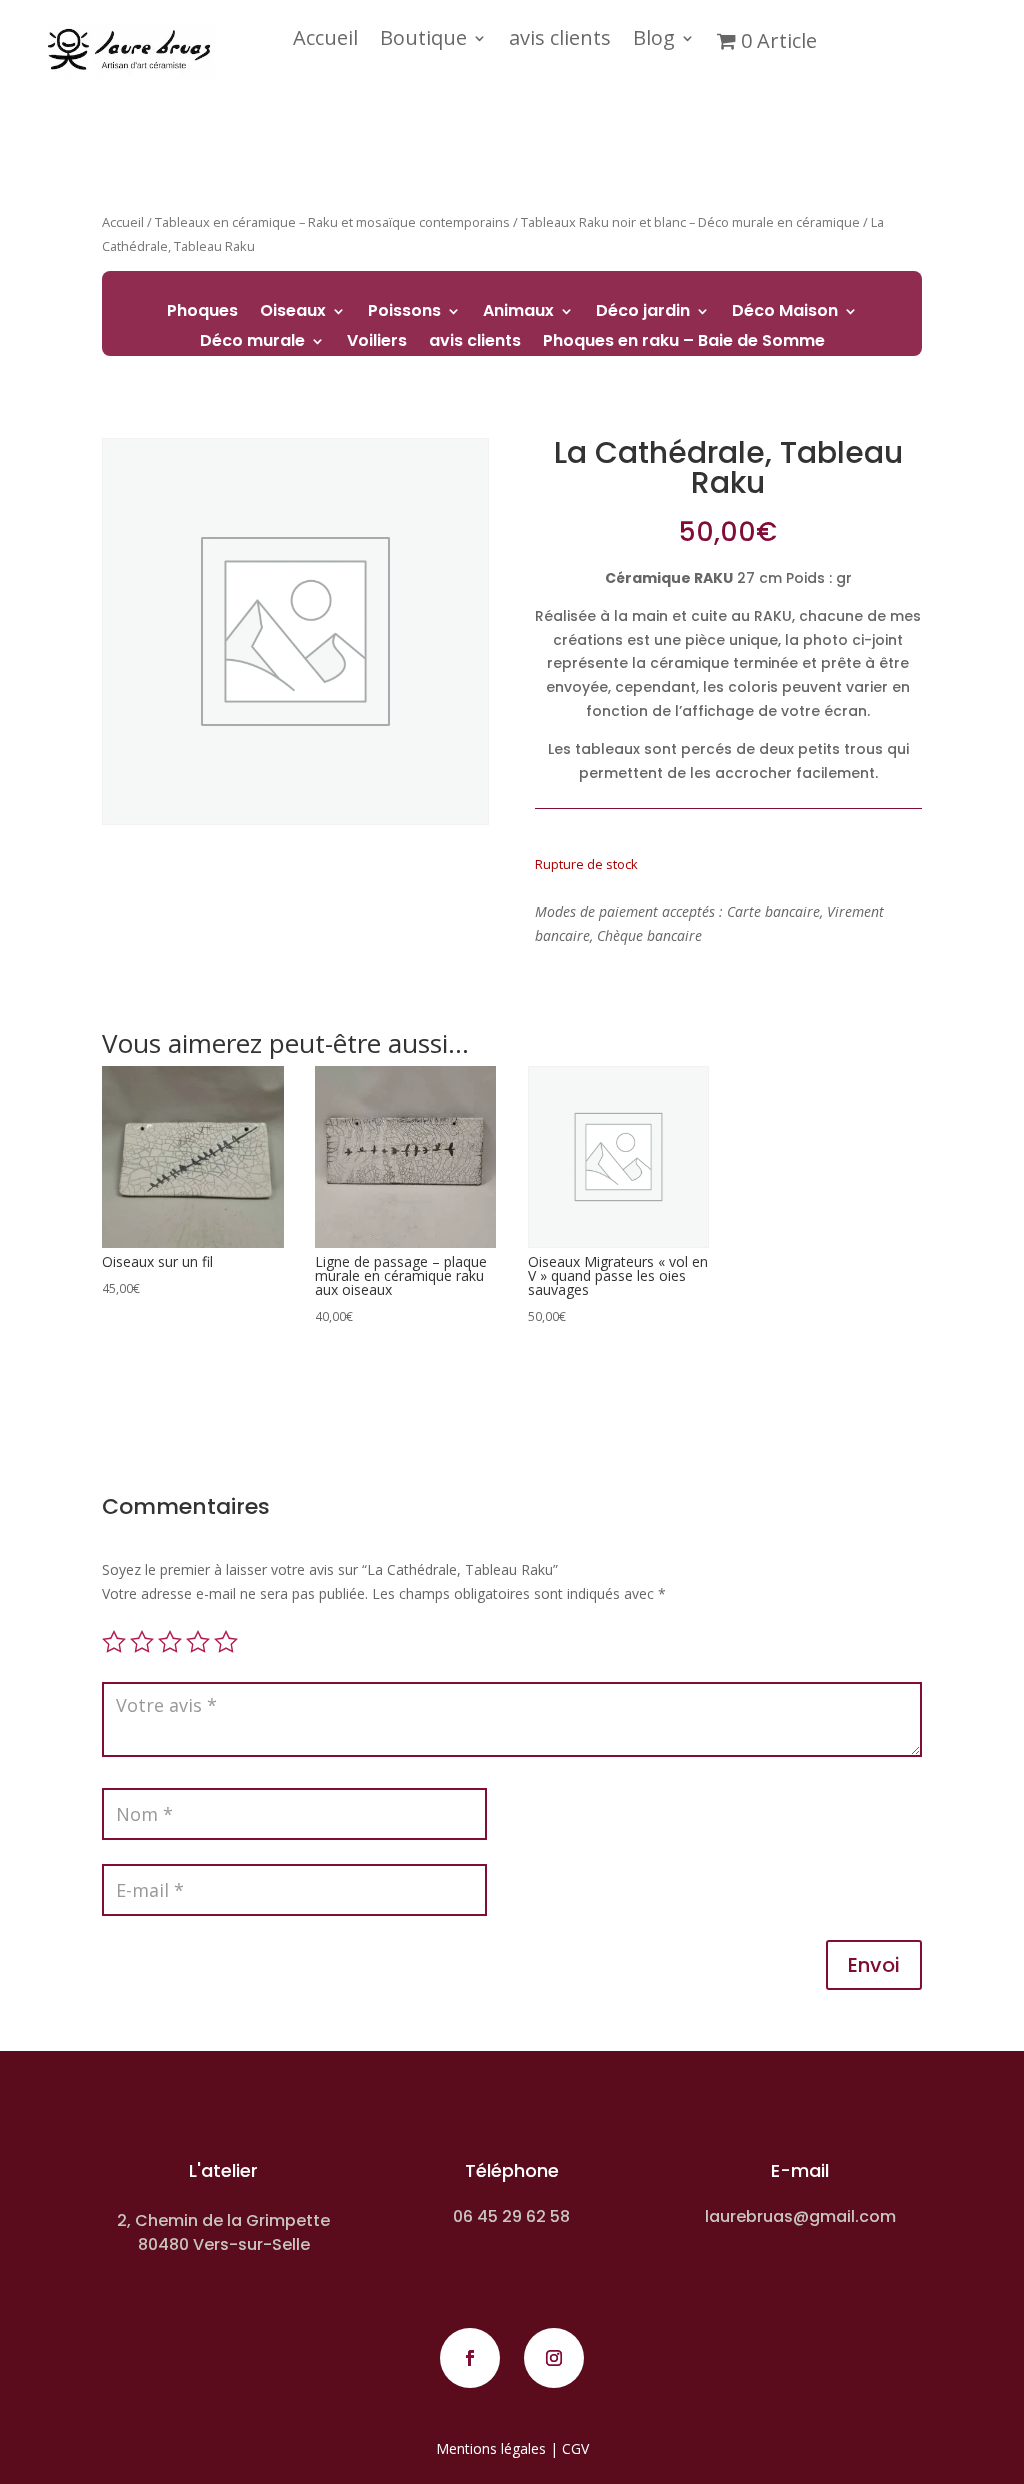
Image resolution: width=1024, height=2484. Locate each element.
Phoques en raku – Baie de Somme (684, 343)
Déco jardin (643, 313)
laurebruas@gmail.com (800, 2216)
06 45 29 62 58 (511, 2216)
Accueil (325, 41)
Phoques (202, 313)
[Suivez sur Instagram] (554, 2358)
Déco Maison (785, 313)
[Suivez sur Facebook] (470, 2358)
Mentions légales (491, 2448)
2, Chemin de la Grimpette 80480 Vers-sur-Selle (223, 2232)
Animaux (518, 313)
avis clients (560, 41)
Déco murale (252, 343)
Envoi (874, 1965)
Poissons (404, 313)
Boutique (423, 41)
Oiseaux (293, 313)
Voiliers (377, 343)
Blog (654, 41)
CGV (575, 2448)
